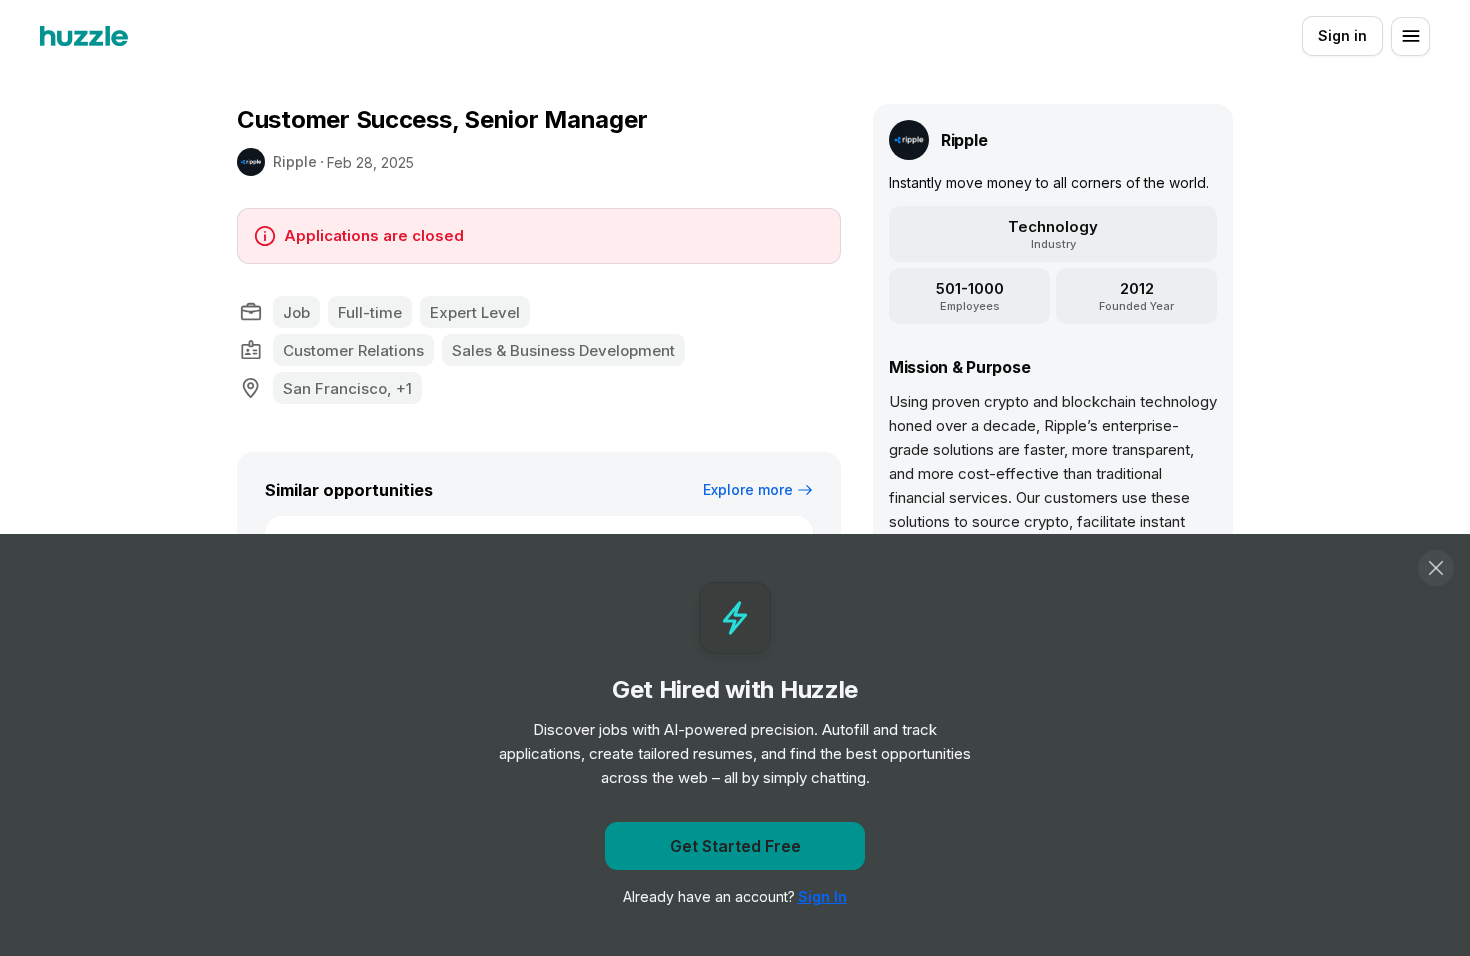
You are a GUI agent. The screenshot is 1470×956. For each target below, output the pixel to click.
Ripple (295, 161)
